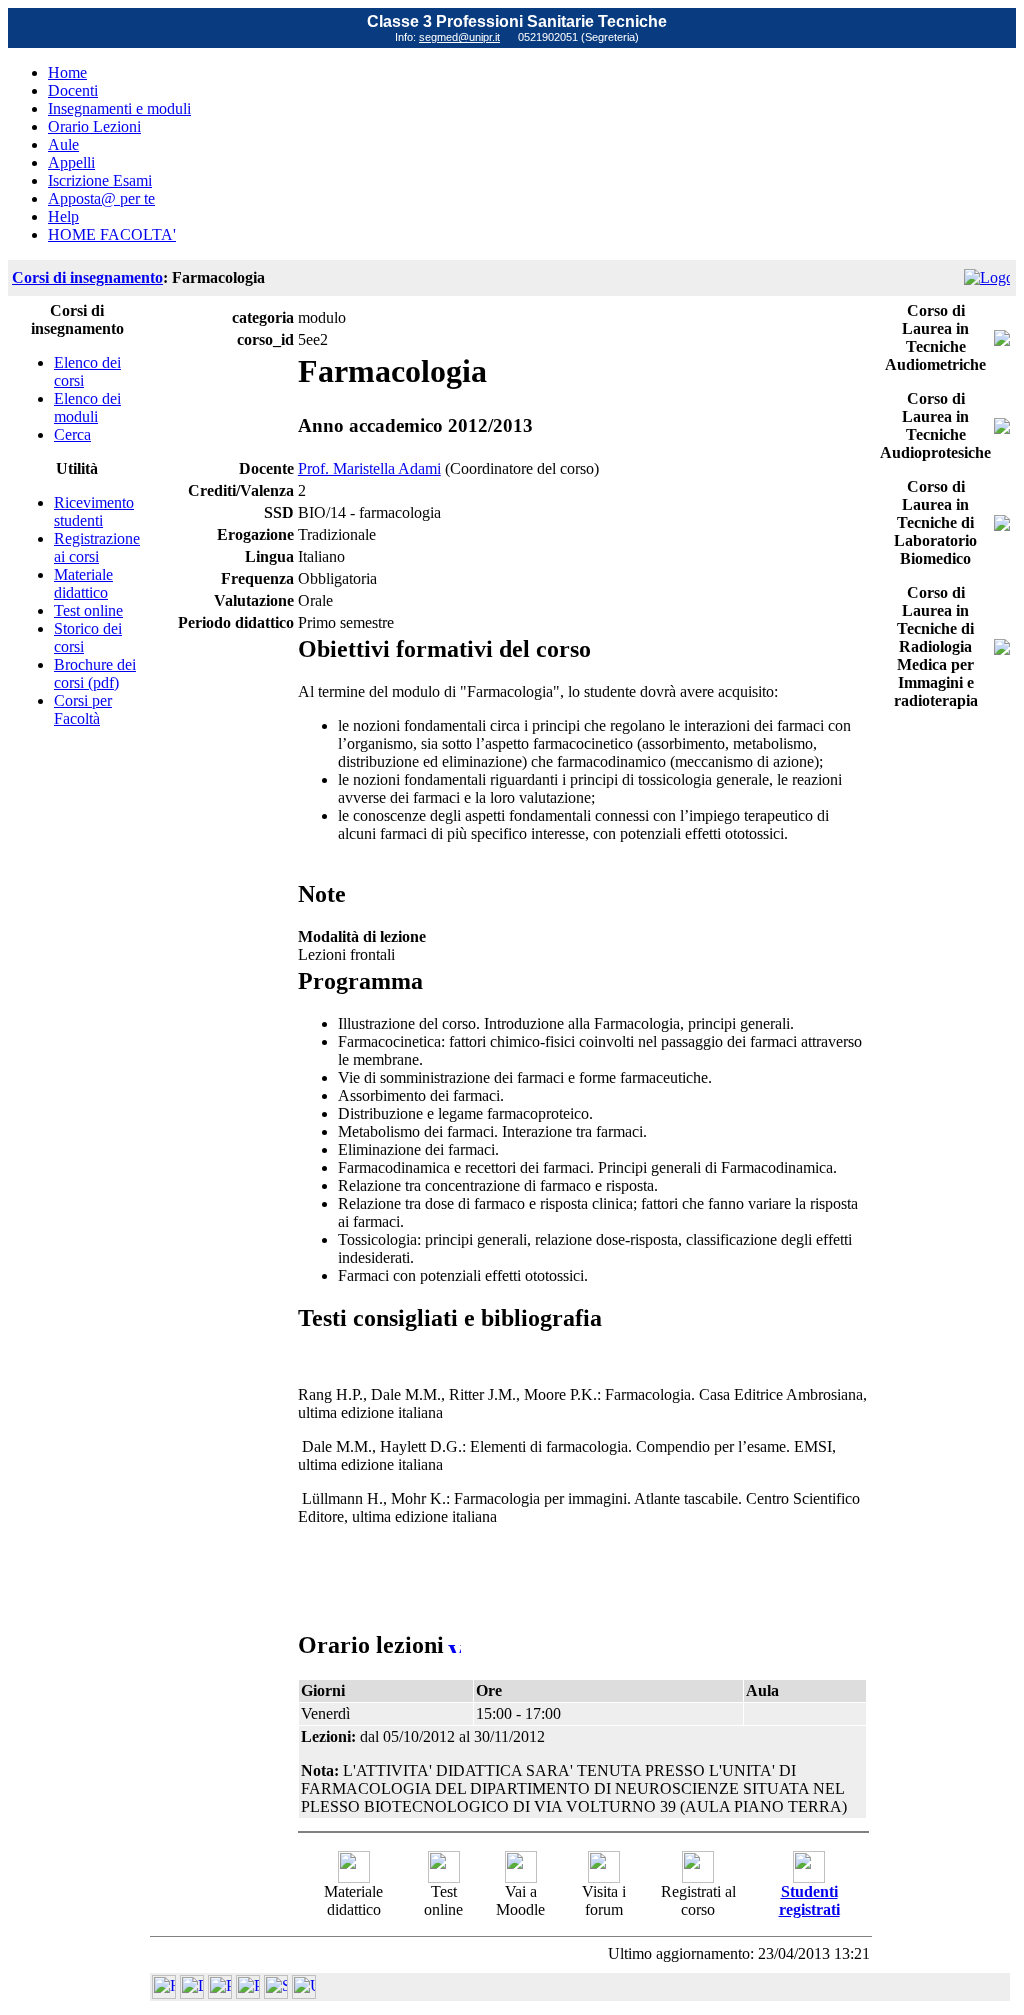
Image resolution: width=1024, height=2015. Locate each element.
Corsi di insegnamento (87, 277)
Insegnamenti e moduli (119, 108)
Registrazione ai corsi (97, 547)
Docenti (73, 90)
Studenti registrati (809, 1900)
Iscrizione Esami (100, 180)
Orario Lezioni (94, 126)
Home (67, 72)
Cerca (72, 434)
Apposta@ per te (101, 198)
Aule (63, 144)
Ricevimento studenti (94, 511)
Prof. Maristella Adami (369, 468)
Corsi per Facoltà (83, 709)
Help (63, 216)
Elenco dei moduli (87, 407)
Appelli (71, 162)
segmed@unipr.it (459, 37)
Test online (88, 610)
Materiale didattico (83, 583)
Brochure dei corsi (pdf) (95, 673)
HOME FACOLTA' (112, 234)
